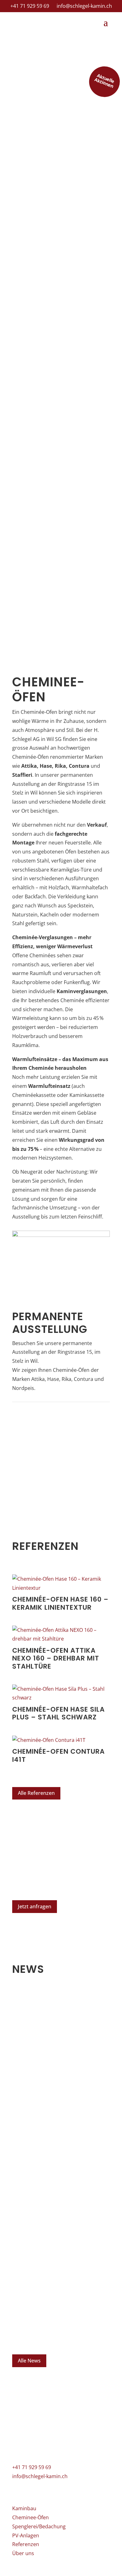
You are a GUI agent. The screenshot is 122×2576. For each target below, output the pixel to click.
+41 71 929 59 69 (30, 6)
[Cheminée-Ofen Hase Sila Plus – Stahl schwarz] (61, 1694)
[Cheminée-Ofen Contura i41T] (61, 1740)
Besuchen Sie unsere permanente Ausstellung (47, 2216)
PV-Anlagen (26, 2535)
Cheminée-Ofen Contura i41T (58, 1755)
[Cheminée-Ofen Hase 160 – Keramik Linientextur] (61, 1584)
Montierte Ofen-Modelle (55, 2024)
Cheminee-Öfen (30, 2517)
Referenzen (26, 2544)
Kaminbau (24, 2508)
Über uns (23, 2553)
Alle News (29, 2361)
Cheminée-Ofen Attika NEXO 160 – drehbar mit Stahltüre (56, 1658)
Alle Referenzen (36, 1793)
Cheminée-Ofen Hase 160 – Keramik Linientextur (60, 1603)
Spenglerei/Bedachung (39, 2526)
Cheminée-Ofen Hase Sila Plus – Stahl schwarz (58, 1713)
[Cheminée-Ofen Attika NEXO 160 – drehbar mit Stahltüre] (61, 1635)
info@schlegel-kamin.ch (84, 6)
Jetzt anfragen (35, 1906)
